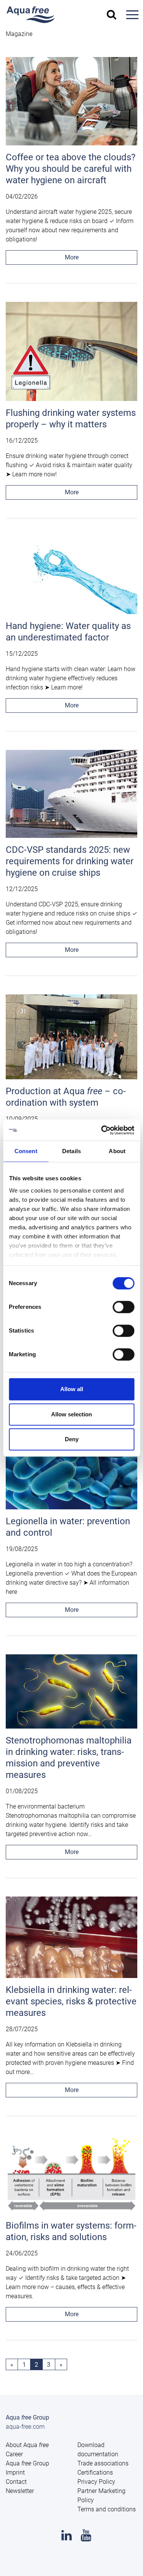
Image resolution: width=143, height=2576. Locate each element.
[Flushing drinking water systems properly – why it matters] (71, 354)
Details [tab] (71, 1151)
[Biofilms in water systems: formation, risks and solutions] (71, 2176)
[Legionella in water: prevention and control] (71, 1472)
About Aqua (27, 2445)
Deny (72, 1439)
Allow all (72, 1389)
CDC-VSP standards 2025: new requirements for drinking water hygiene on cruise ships (70, 861)
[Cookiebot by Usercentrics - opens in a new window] (102, 1130)
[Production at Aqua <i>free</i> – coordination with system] (71, 1039)
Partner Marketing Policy (101, 2495)
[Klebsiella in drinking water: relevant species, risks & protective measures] (71, 1940)
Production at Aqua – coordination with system (66, 1097)
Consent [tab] (26, 1151)
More (72, 257)
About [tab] (117, 1151)
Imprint (15, 2473)
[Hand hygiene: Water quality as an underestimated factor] (71, 578)
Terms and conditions (107, 2509)
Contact (16, 2482)
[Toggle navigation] (132, 15)
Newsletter (20, 2491)
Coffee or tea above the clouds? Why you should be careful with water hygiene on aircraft (71, 169)
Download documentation (98, 2450)
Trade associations (103, 2463)
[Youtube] (86, 2538)
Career (14, 2454)
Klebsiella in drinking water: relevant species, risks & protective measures (71, 2001)
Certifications (95, 2473)
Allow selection (71, 1414)
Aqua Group (27, 2463)
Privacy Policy (96, 2482)
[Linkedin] (67, 2538)
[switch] (123, 1307)
